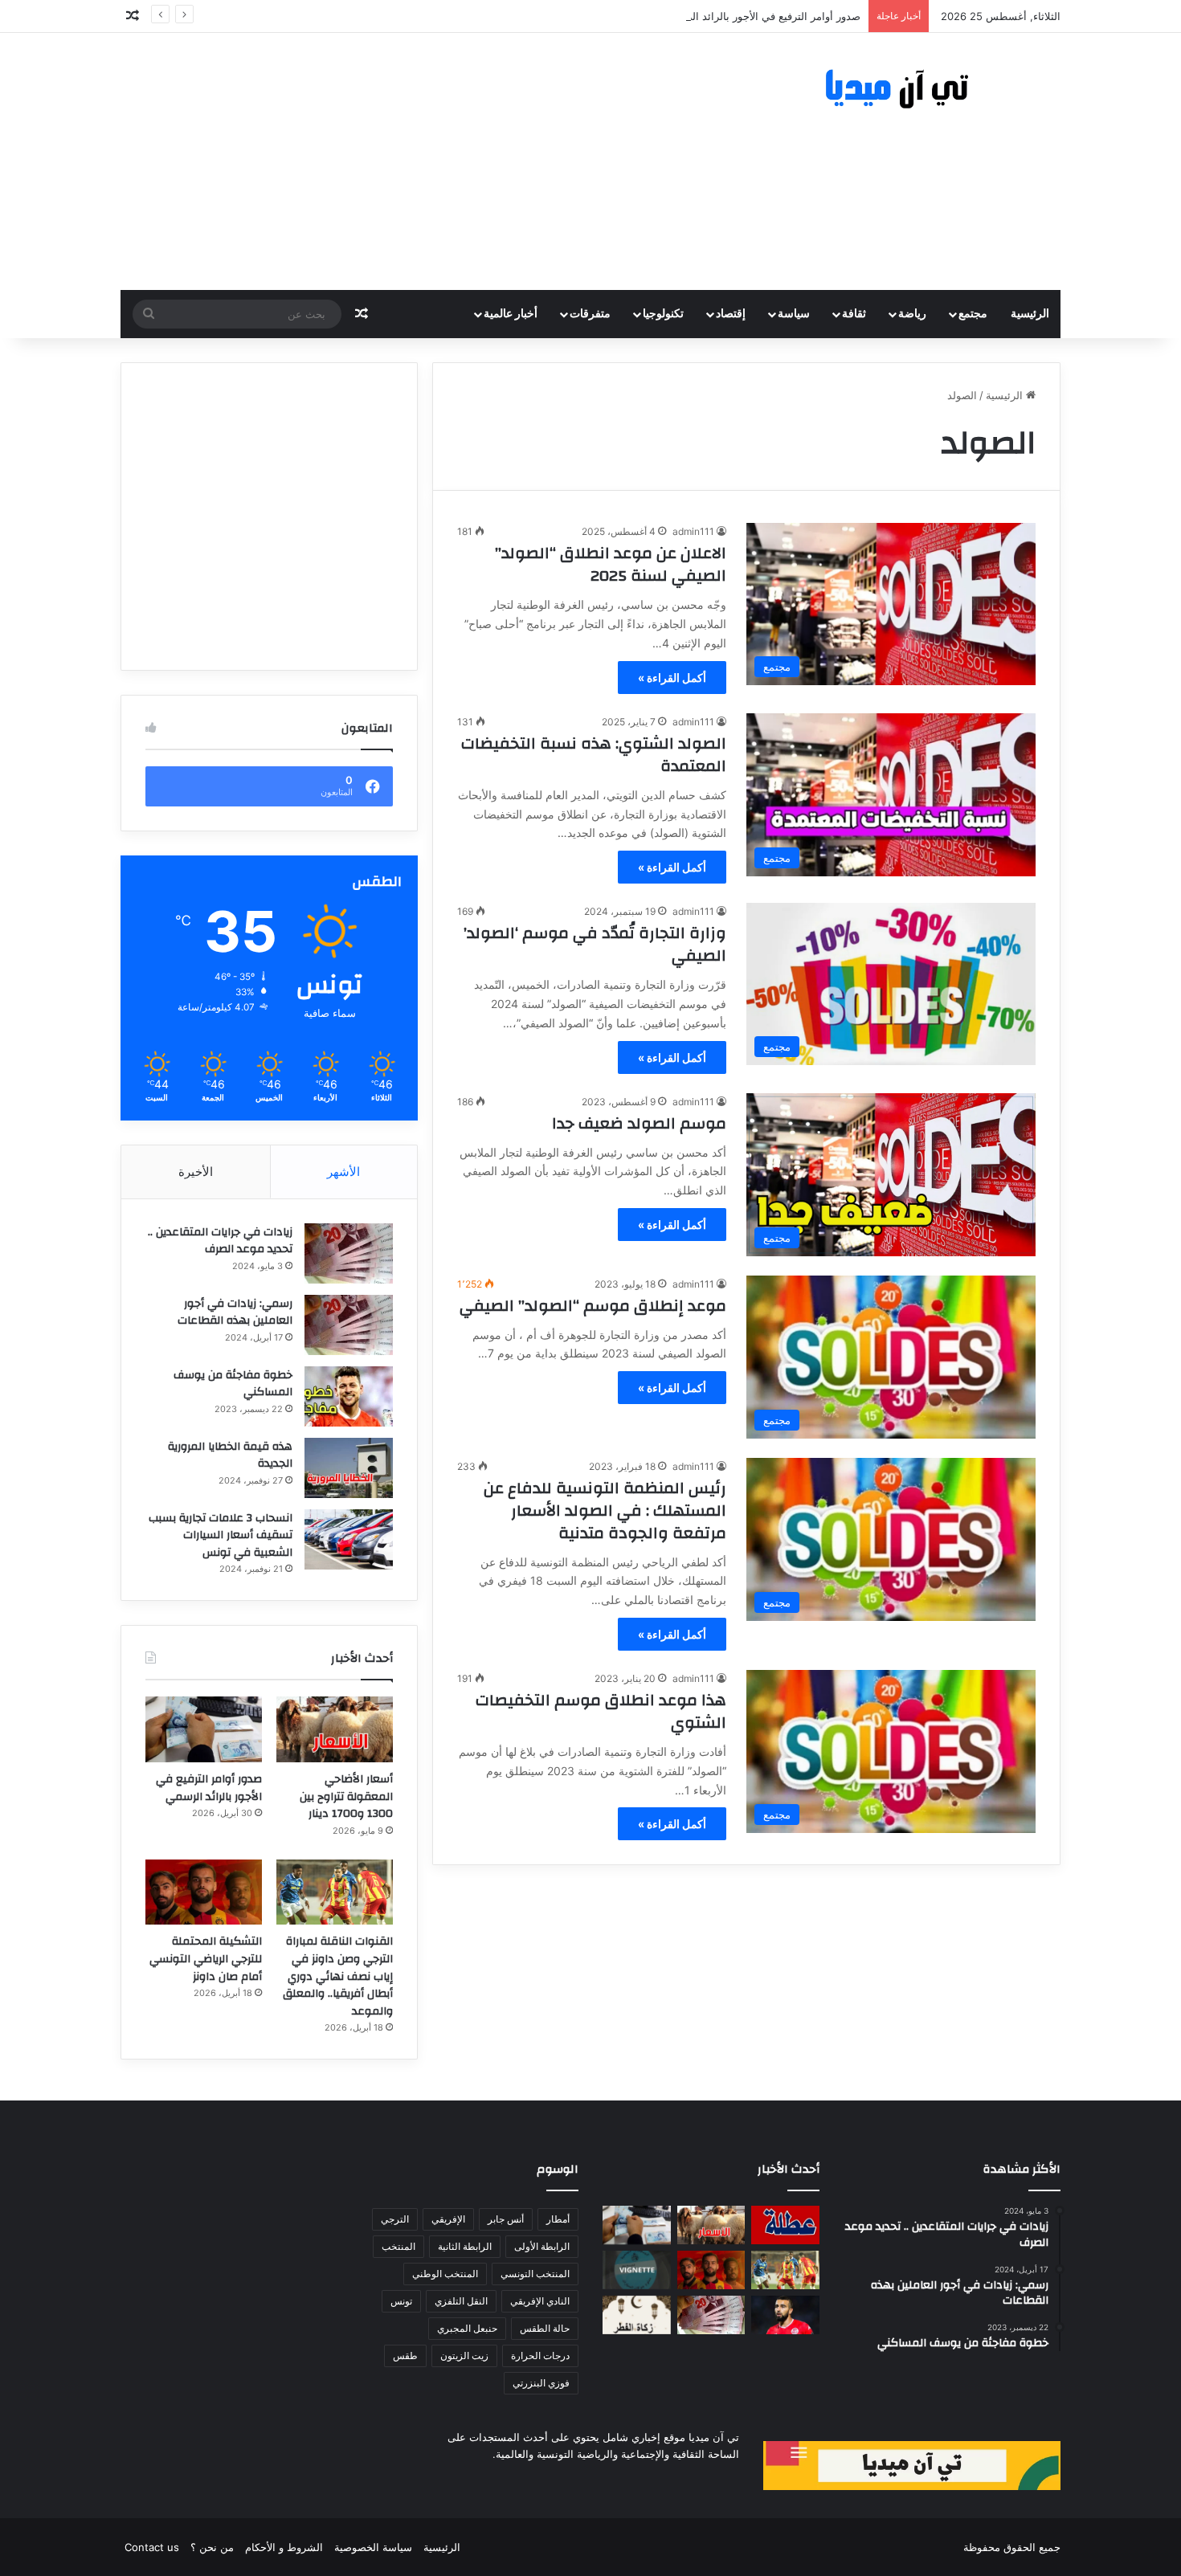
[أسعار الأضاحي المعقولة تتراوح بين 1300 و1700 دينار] (335, 1729)
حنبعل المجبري (467, 2328)
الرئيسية (1030, 314)
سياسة (794, 314)
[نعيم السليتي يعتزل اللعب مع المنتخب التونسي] (785, 2315)
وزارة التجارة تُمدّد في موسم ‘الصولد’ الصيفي (595, 944)
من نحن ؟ (212, 2547)
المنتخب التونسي (535, 2274)
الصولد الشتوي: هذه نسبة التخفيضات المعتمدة (594, 755)
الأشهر (343, 1172)
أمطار (558, 2219)
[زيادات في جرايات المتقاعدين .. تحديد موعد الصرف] (349, 1253)
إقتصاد (731, 314)
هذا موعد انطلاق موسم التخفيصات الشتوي (601, 1711)
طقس (405, 2356)
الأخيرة (196, 1172)
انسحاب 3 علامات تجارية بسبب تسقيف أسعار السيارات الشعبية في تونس (221, 1535)
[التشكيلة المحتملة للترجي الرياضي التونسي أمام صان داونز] (204, 1892)
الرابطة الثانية (465, 2246)
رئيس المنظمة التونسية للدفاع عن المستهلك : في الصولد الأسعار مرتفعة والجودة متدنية (605, 1510)
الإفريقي (448, 2219)
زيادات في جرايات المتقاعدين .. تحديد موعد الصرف (220, 1241)
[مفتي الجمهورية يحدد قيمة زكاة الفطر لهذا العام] (637, 2315)
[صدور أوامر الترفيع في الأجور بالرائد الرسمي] (204, 1729)
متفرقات (590, 314)
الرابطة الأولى (542, 2246)
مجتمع (973, 314)
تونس (401, 2301)
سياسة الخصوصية (373, 2547)
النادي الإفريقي (540, 2301)
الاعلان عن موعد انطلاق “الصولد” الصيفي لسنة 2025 (611, 564)
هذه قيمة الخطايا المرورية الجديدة (230, 1455)
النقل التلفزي (461, 2301)
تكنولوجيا (663, 314)
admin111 (693, 531)
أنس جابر (506, 2219)
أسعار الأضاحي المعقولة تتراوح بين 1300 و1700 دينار (346, 1796)
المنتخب (398, 2246)
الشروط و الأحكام (284, 2547)
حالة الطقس (545, 2328)
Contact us (152, 2547)
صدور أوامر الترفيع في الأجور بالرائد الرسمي (762, 16)
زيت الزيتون (464, 2356)
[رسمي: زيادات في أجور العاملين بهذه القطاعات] (349, 1325)
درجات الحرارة (540, 2356)
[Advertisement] (430, 161)
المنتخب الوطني (445, 2274)
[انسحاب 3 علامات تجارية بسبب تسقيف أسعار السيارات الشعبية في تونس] (349, 1539)
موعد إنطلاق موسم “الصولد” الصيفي (593, 1306)
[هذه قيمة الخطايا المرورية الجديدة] (349, 1468)
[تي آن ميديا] (912, 90)
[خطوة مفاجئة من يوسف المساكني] (349, 1396)
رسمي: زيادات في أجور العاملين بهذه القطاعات (235, 1312)
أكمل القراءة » (672, 678)
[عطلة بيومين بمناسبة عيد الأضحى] (785, 2225)
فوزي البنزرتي (541, 2383)
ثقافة (854, 314)
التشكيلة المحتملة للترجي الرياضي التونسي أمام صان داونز (206, 1959)
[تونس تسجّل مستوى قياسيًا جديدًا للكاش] (711, 2315)
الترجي (395, 2219)
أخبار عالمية (511, 314)
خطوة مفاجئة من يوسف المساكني (233, 1384)
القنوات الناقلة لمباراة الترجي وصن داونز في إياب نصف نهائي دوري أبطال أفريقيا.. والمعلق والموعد (338, 1976)
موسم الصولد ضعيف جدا (639, 1123)
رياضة (912, 314)
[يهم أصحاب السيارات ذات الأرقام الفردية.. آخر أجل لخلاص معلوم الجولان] (637, 2270)
